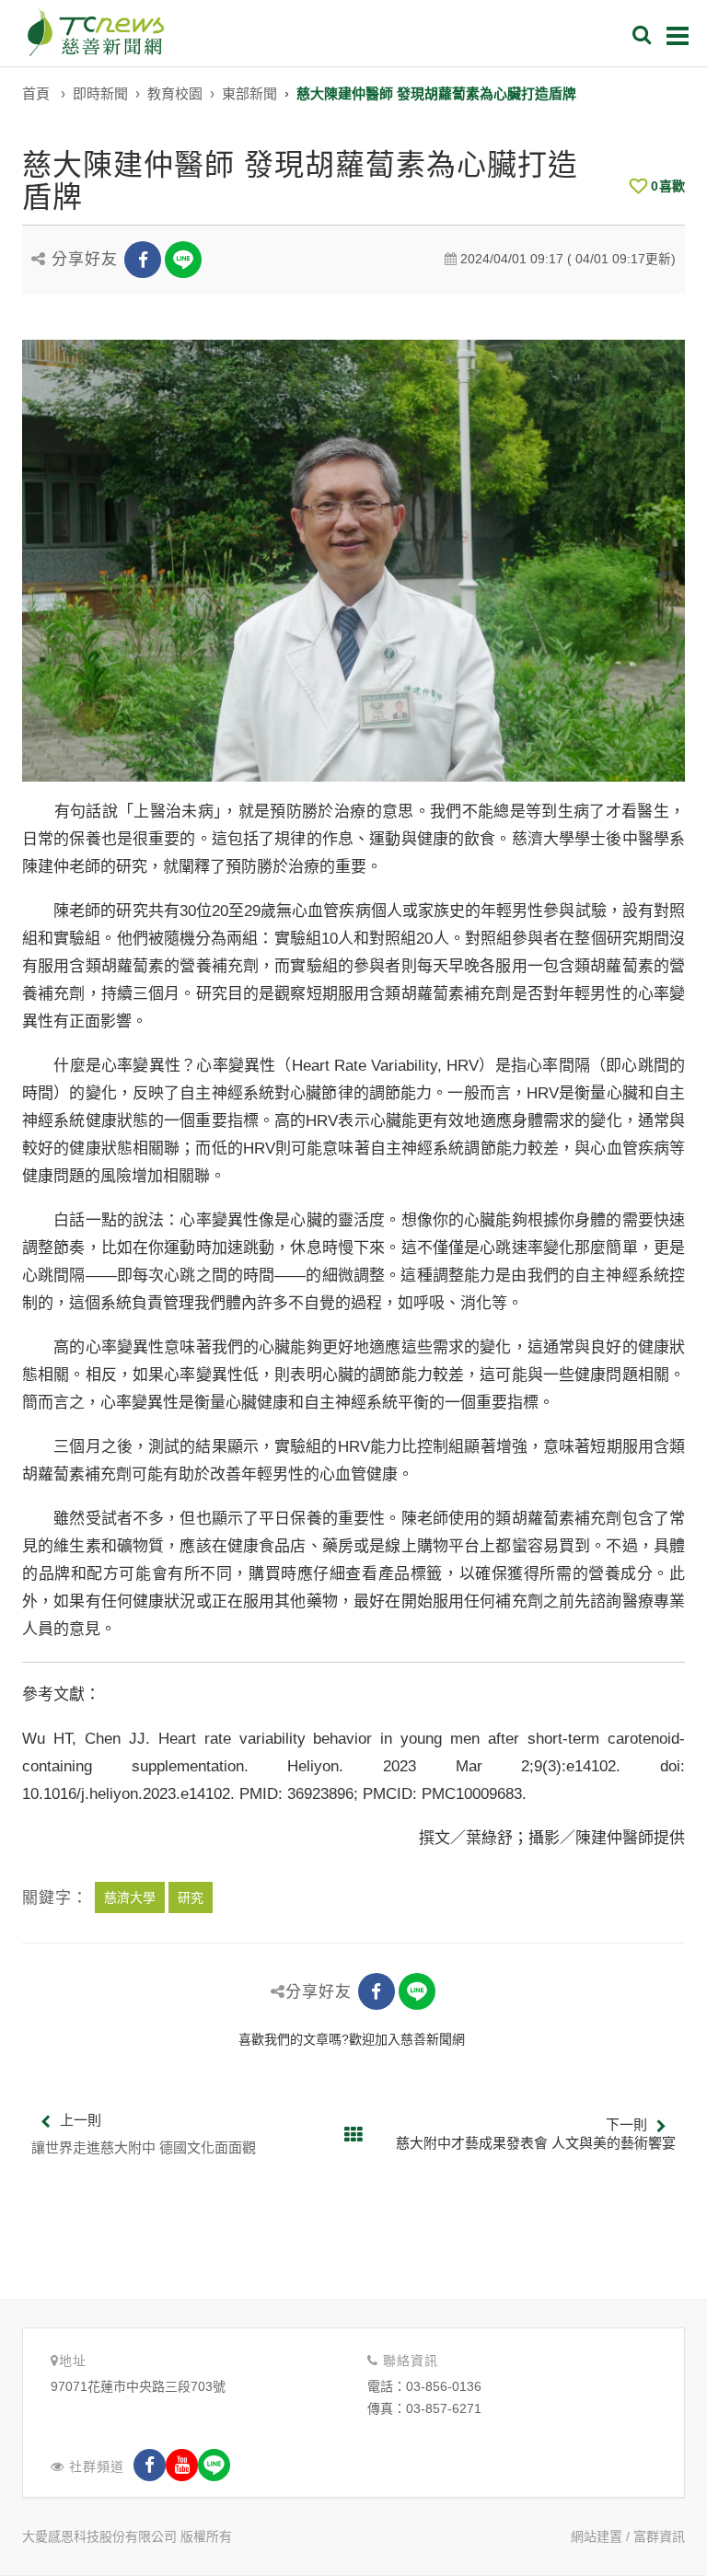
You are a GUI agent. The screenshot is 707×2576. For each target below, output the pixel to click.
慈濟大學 (130, 1897)
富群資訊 (659, 2536)
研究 (191, 1897)
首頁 (36, 93)
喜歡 (668, 186)
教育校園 (175, 93)
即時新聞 (100, 93)
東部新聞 (249, 93)
